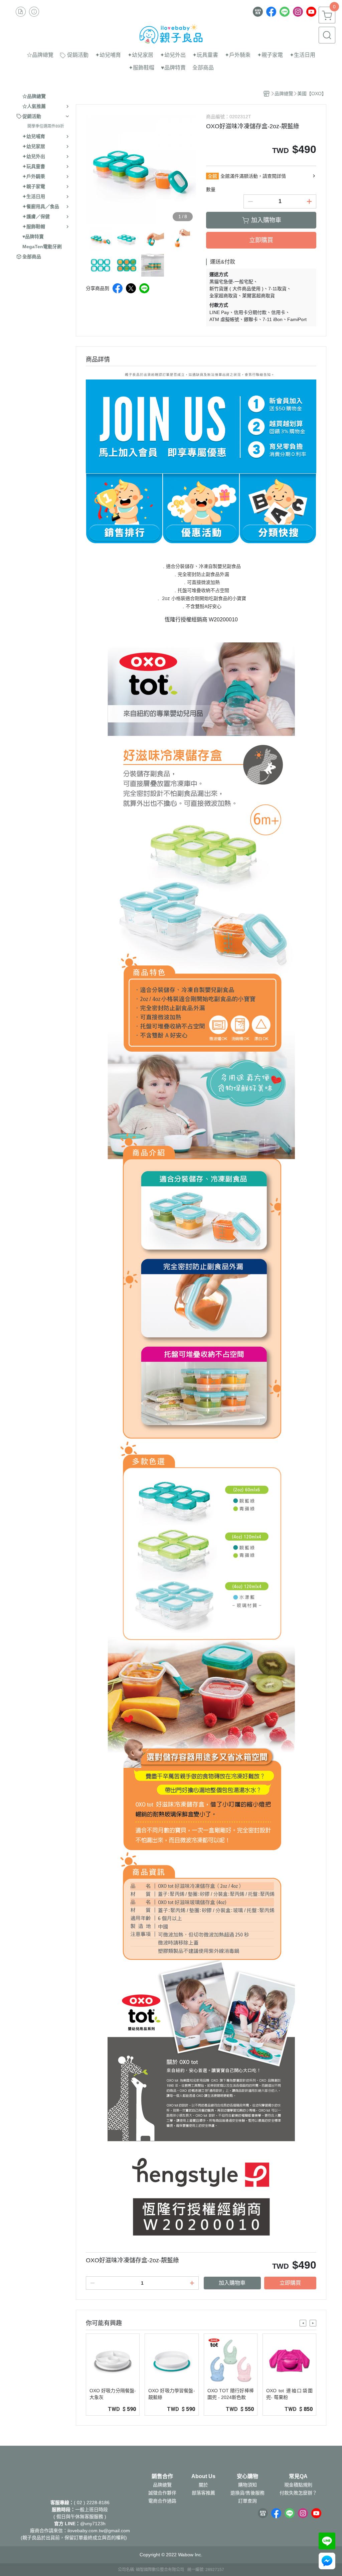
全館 (212, 176)
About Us (203, 2476)
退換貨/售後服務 (247, 2493)
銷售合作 (162, 2476)
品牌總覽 (162, 2485)
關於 (203, 2485)
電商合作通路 (162, 2501)
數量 (211, 189)
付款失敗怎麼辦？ (298, 2493)
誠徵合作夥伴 (162, 2493)
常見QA (298, 2476)
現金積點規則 (298, 2485)
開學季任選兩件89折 (46, 126)
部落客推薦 (203, 2493)
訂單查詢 (247, 2501)
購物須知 (247, 2485)
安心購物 (247, 2476)
